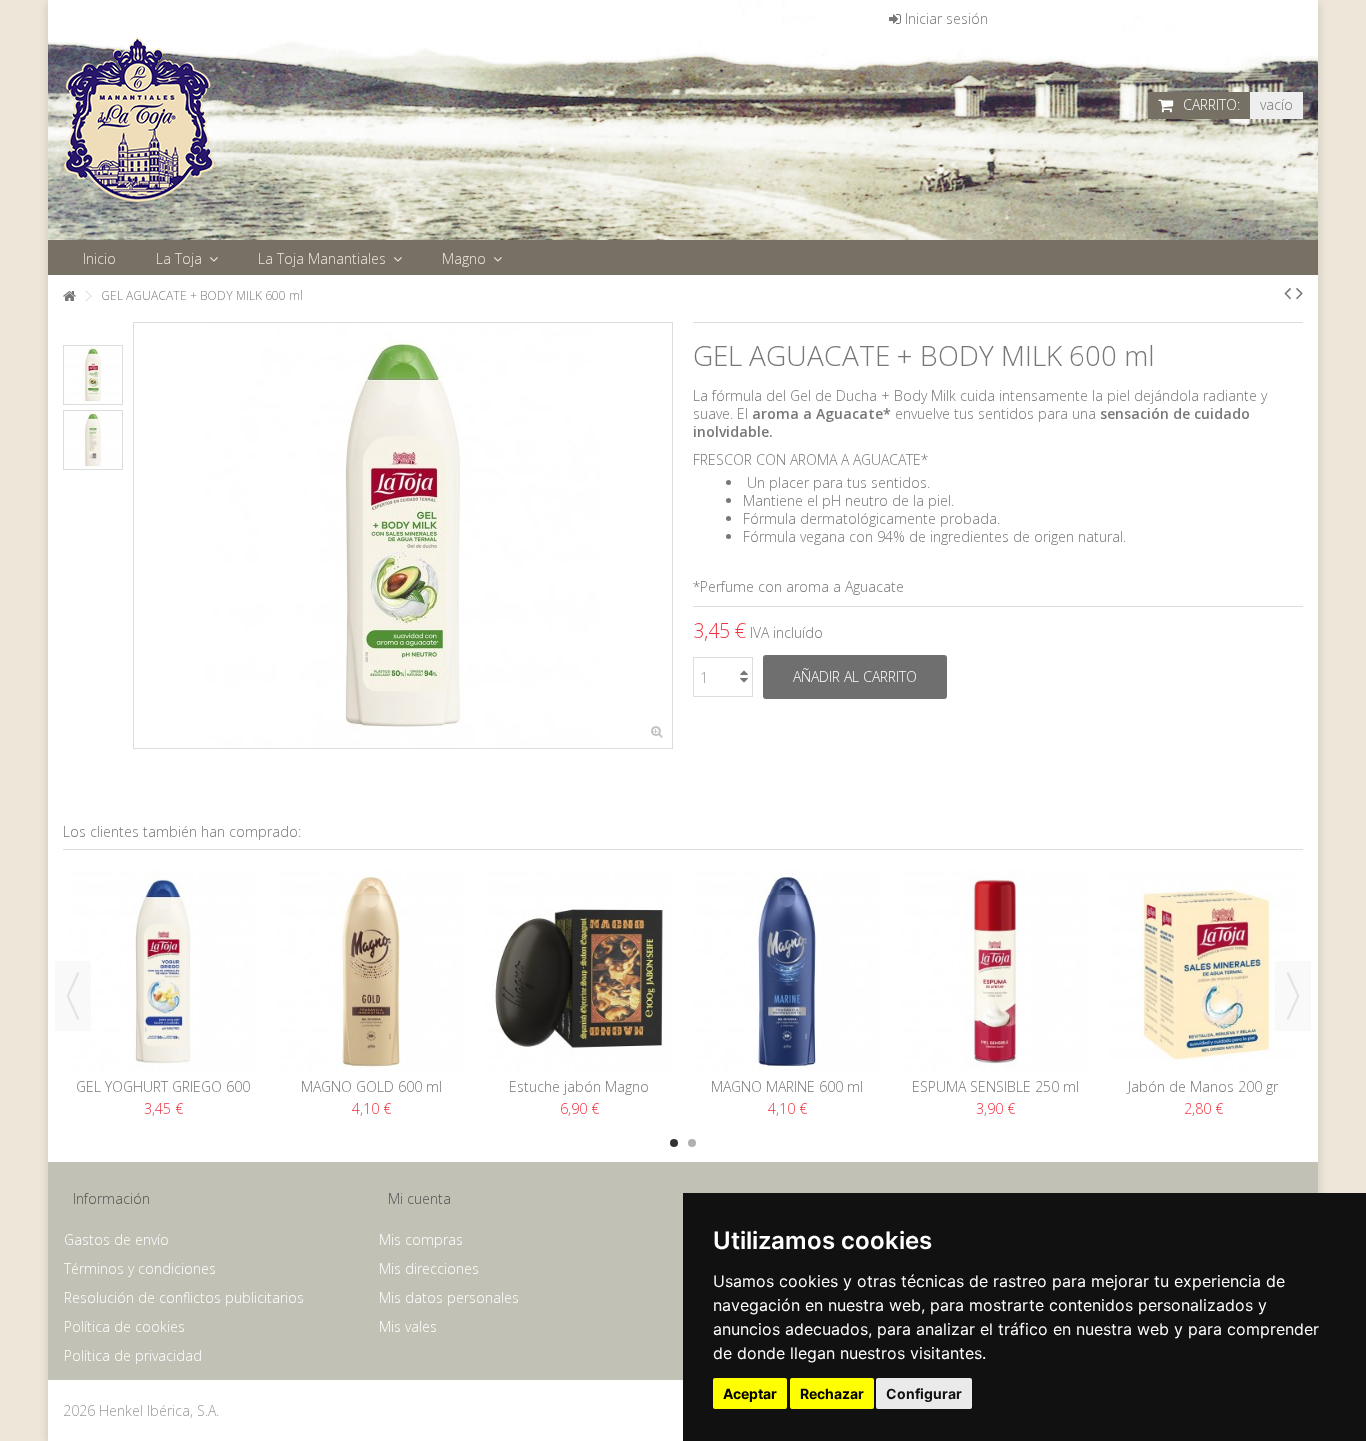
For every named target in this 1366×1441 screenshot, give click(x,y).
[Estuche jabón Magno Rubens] (579, 971)
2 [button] (692, 1143)
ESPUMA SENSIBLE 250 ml (995, 1086)
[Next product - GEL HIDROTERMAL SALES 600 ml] (1299, 293)
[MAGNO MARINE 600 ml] (787, 971)
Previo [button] (144, 536)
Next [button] (1293, 996)
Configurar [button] (924, 1393)
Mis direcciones (429, 1269)
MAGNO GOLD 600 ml (371, 1086)
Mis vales (408, 1327)
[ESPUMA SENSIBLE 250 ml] (995, 971)
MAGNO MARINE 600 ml (787, 1086)
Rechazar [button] (832, 1393)
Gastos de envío (116, 1240)
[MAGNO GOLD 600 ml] (371, 971)
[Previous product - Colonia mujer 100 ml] (1287, 293)
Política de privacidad (133, 1356)
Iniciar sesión (944, 18)
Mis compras (421, 1240)
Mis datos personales (449, 1298)
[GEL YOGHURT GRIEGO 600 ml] (163, 971)
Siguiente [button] (662, 536)
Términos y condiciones (140, 1269)
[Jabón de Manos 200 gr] (1203, 971)
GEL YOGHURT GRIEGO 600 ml (163, 1095)
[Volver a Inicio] (69, 296)
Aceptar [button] (750, 1393)
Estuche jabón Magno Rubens (579, 1095)
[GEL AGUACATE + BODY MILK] (93, 375)
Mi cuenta (419, 1198)
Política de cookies (124, 1327)
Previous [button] (73, 996)
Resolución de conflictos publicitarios (184, 1298)
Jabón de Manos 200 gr (1203, 1086)
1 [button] (674, 1143)
